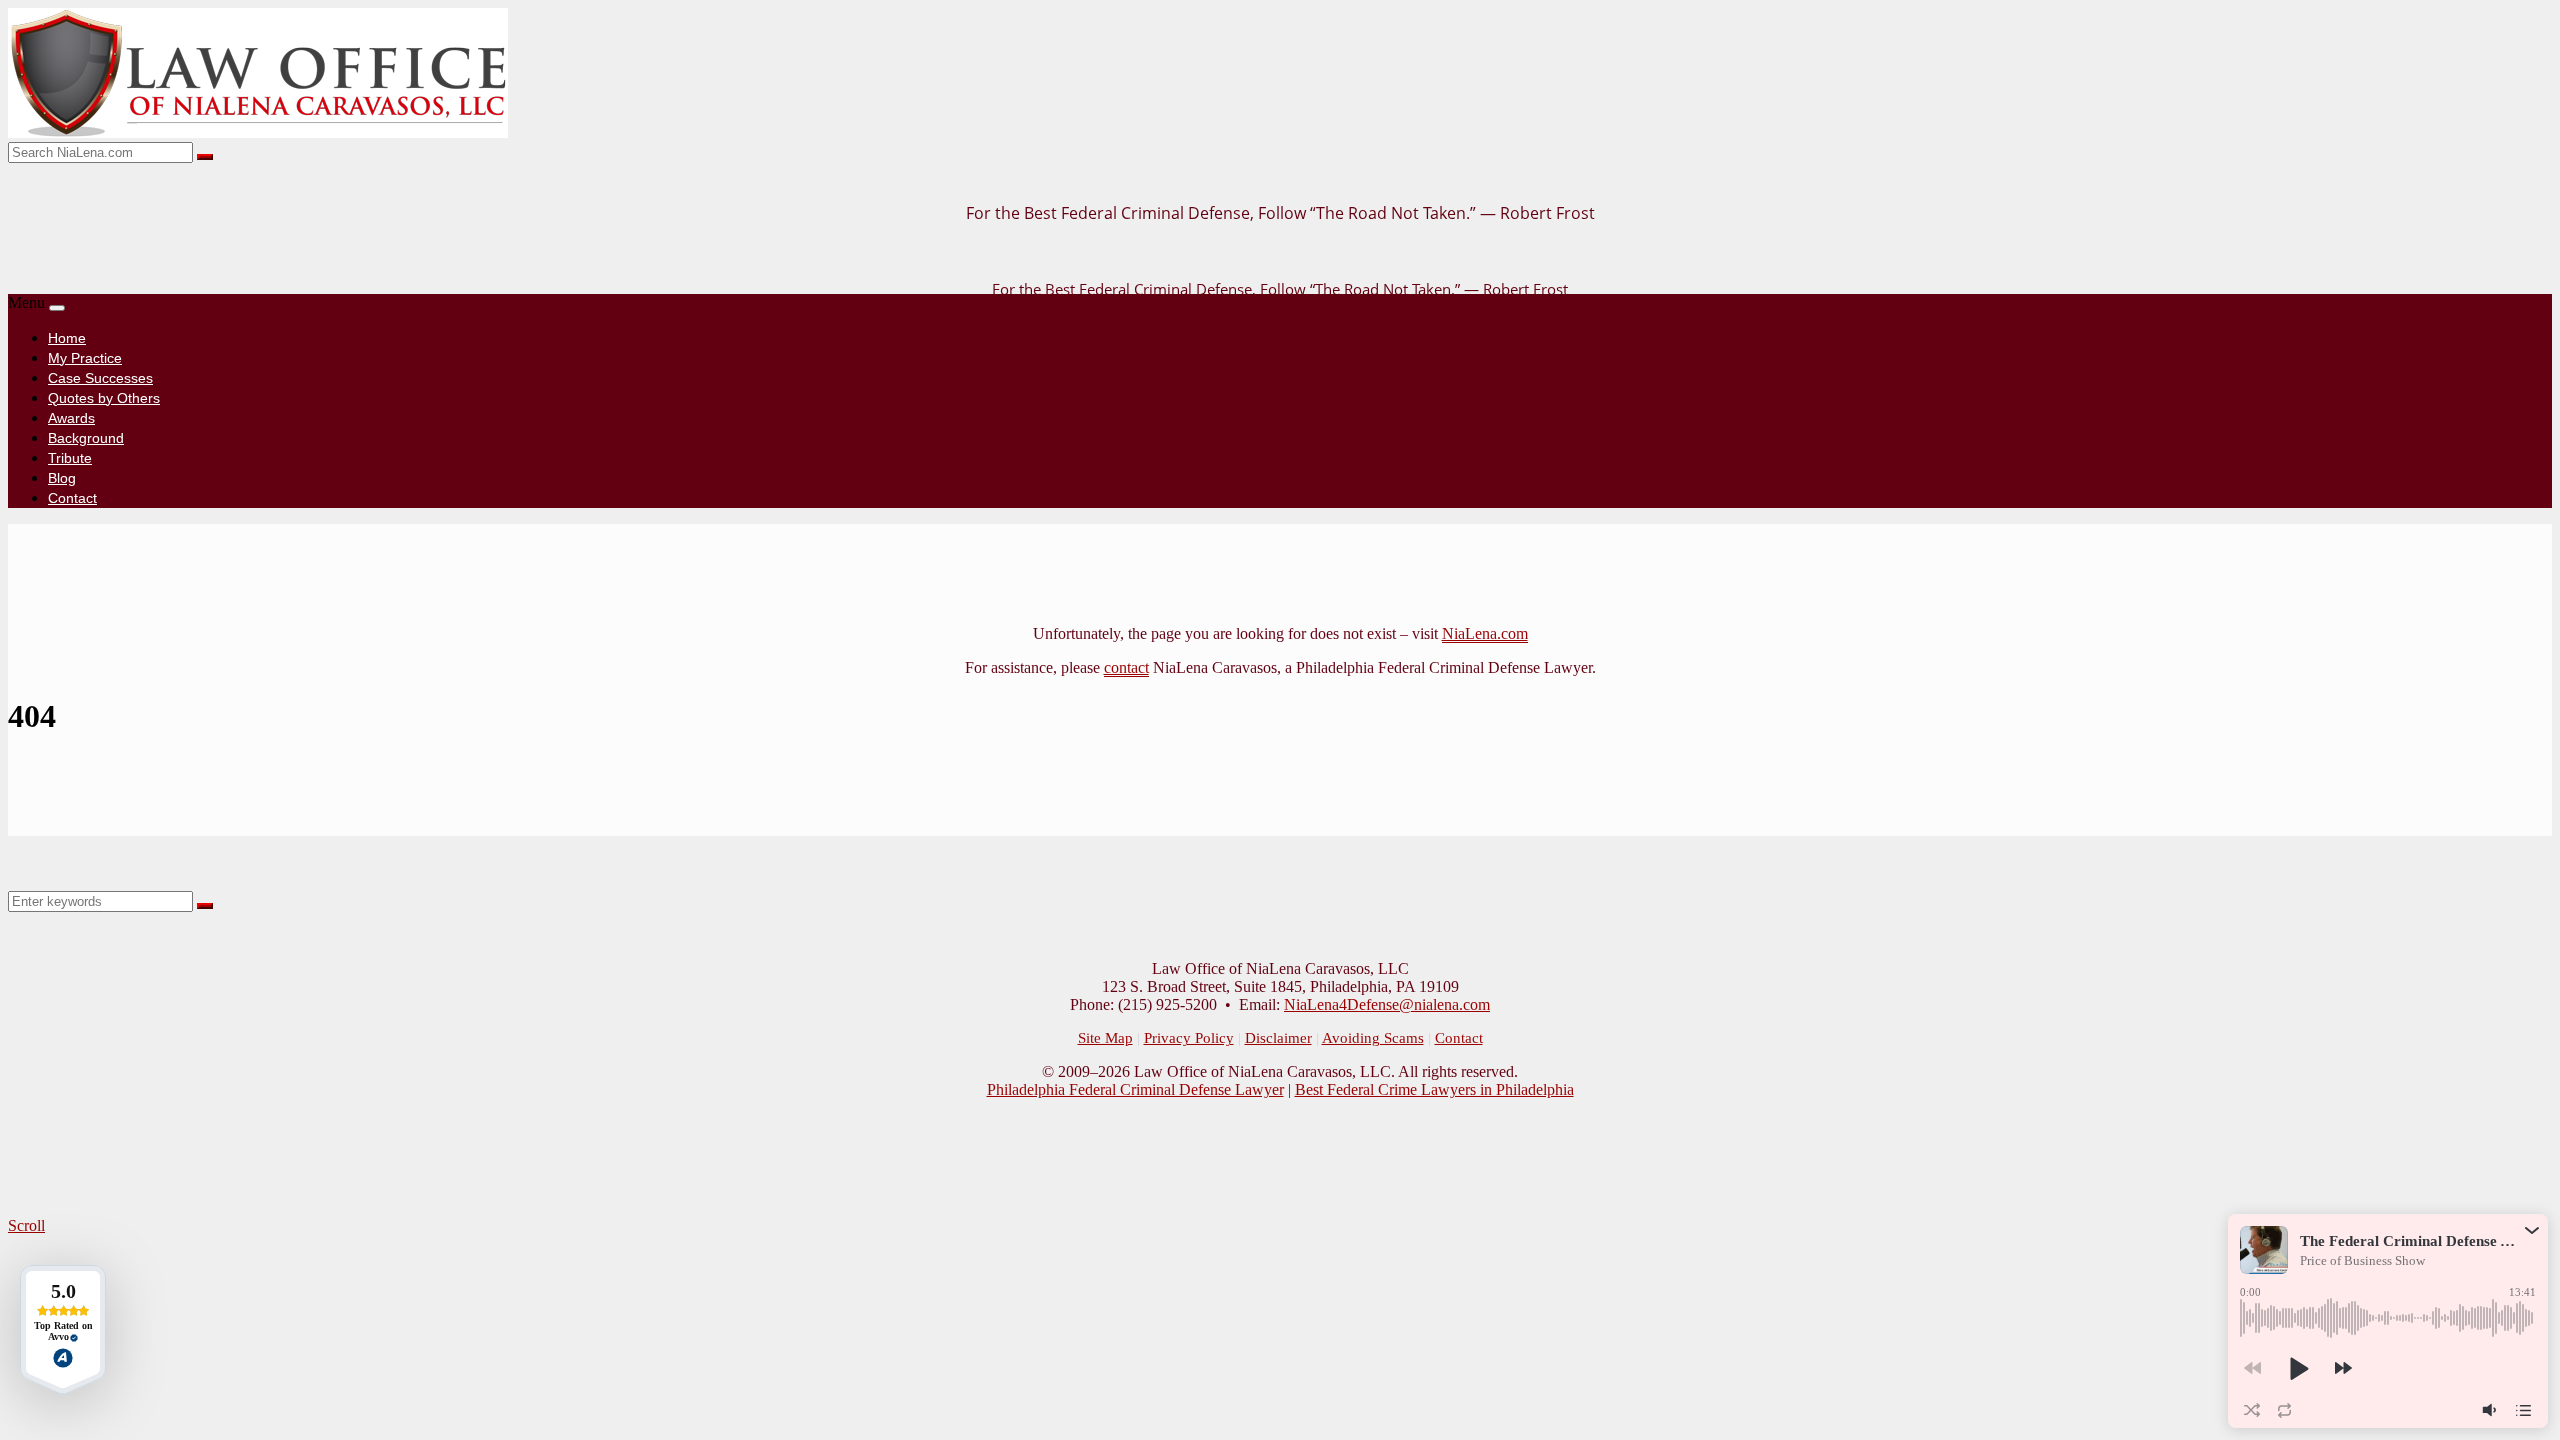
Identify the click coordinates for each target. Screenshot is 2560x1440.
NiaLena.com (1485, 633)
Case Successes (100, 378)
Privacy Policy (1189, 1038)
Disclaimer (1278, 1038)
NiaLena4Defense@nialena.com (1387, 1004)
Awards (71, 418)
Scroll (26, 1225)
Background (86, 438)
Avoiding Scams (1373, 1038)
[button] (2532, 1230)
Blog (62, 478)
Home (67, 338)
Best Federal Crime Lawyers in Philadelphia (1434, 1089)
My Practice (85, 358)
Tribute (70, 458)
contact (1126, 667)
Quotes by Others (104, 398)
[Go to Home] (258, 132)
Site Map (1105, 1038)
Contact (72, 498)
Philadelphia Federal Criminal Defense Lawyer (1135, 1089)
